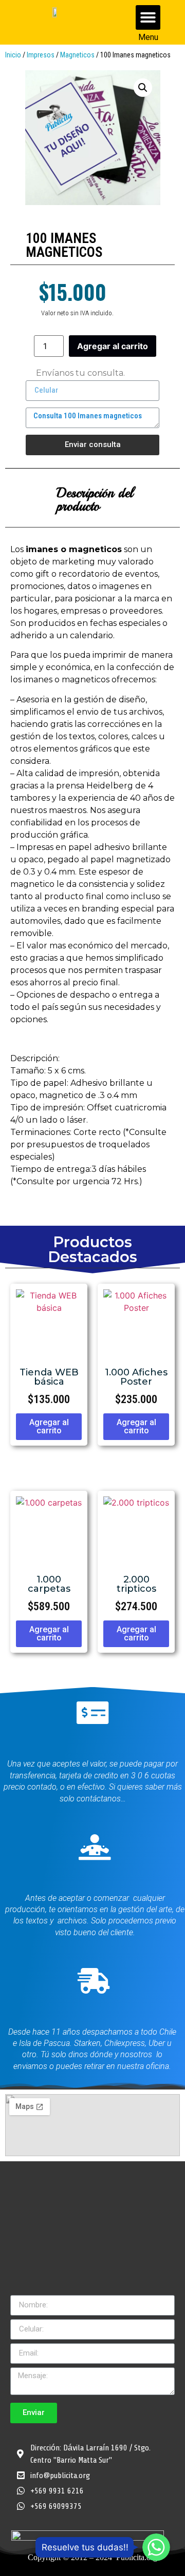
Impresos (41, 55)
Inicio (13, 55)
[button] (148, 17)
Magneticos (77, 55)
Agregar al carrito (113, 346)
